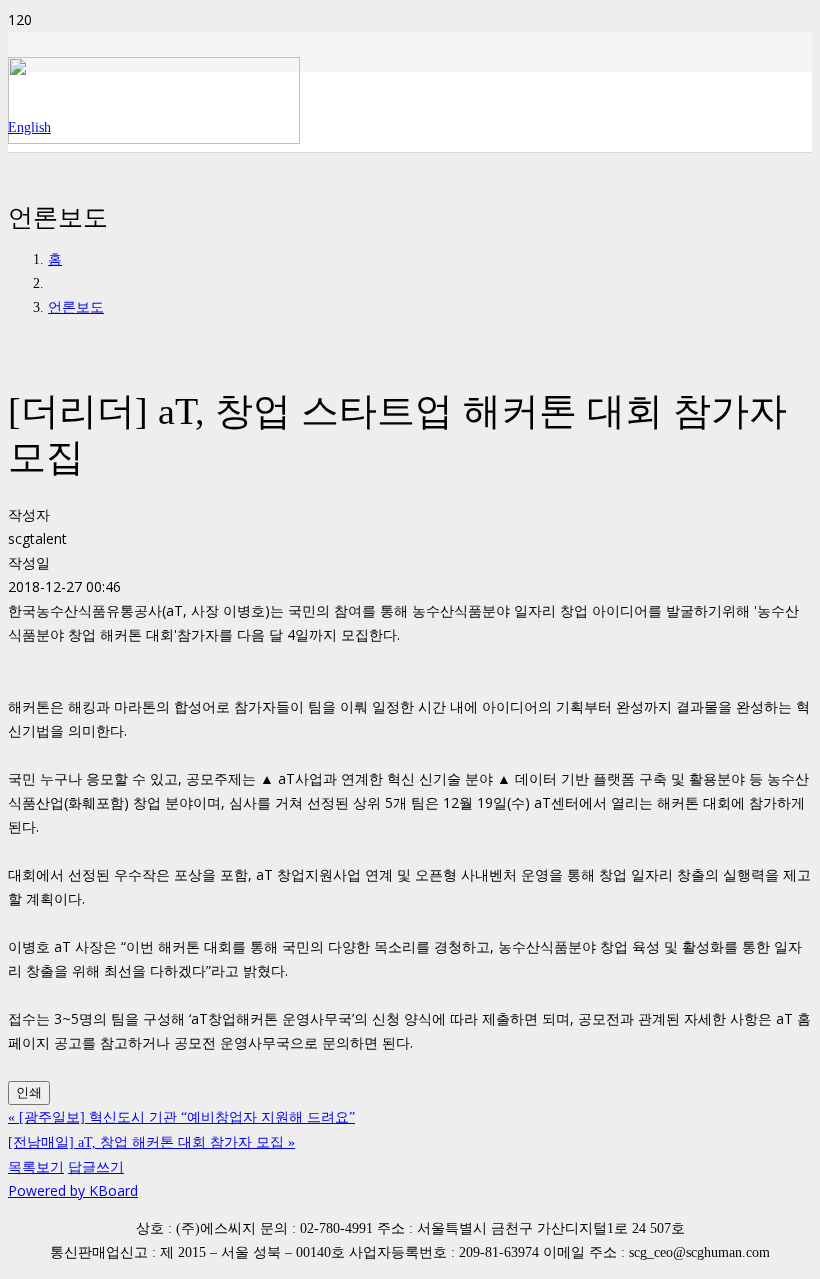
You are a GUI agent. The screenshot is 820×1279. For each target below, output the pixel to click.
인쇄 (29, 1092)
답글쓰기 (96, 1166)
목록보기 (36, 1166)
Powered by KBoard (73, 1190)
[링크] (154, 138)
